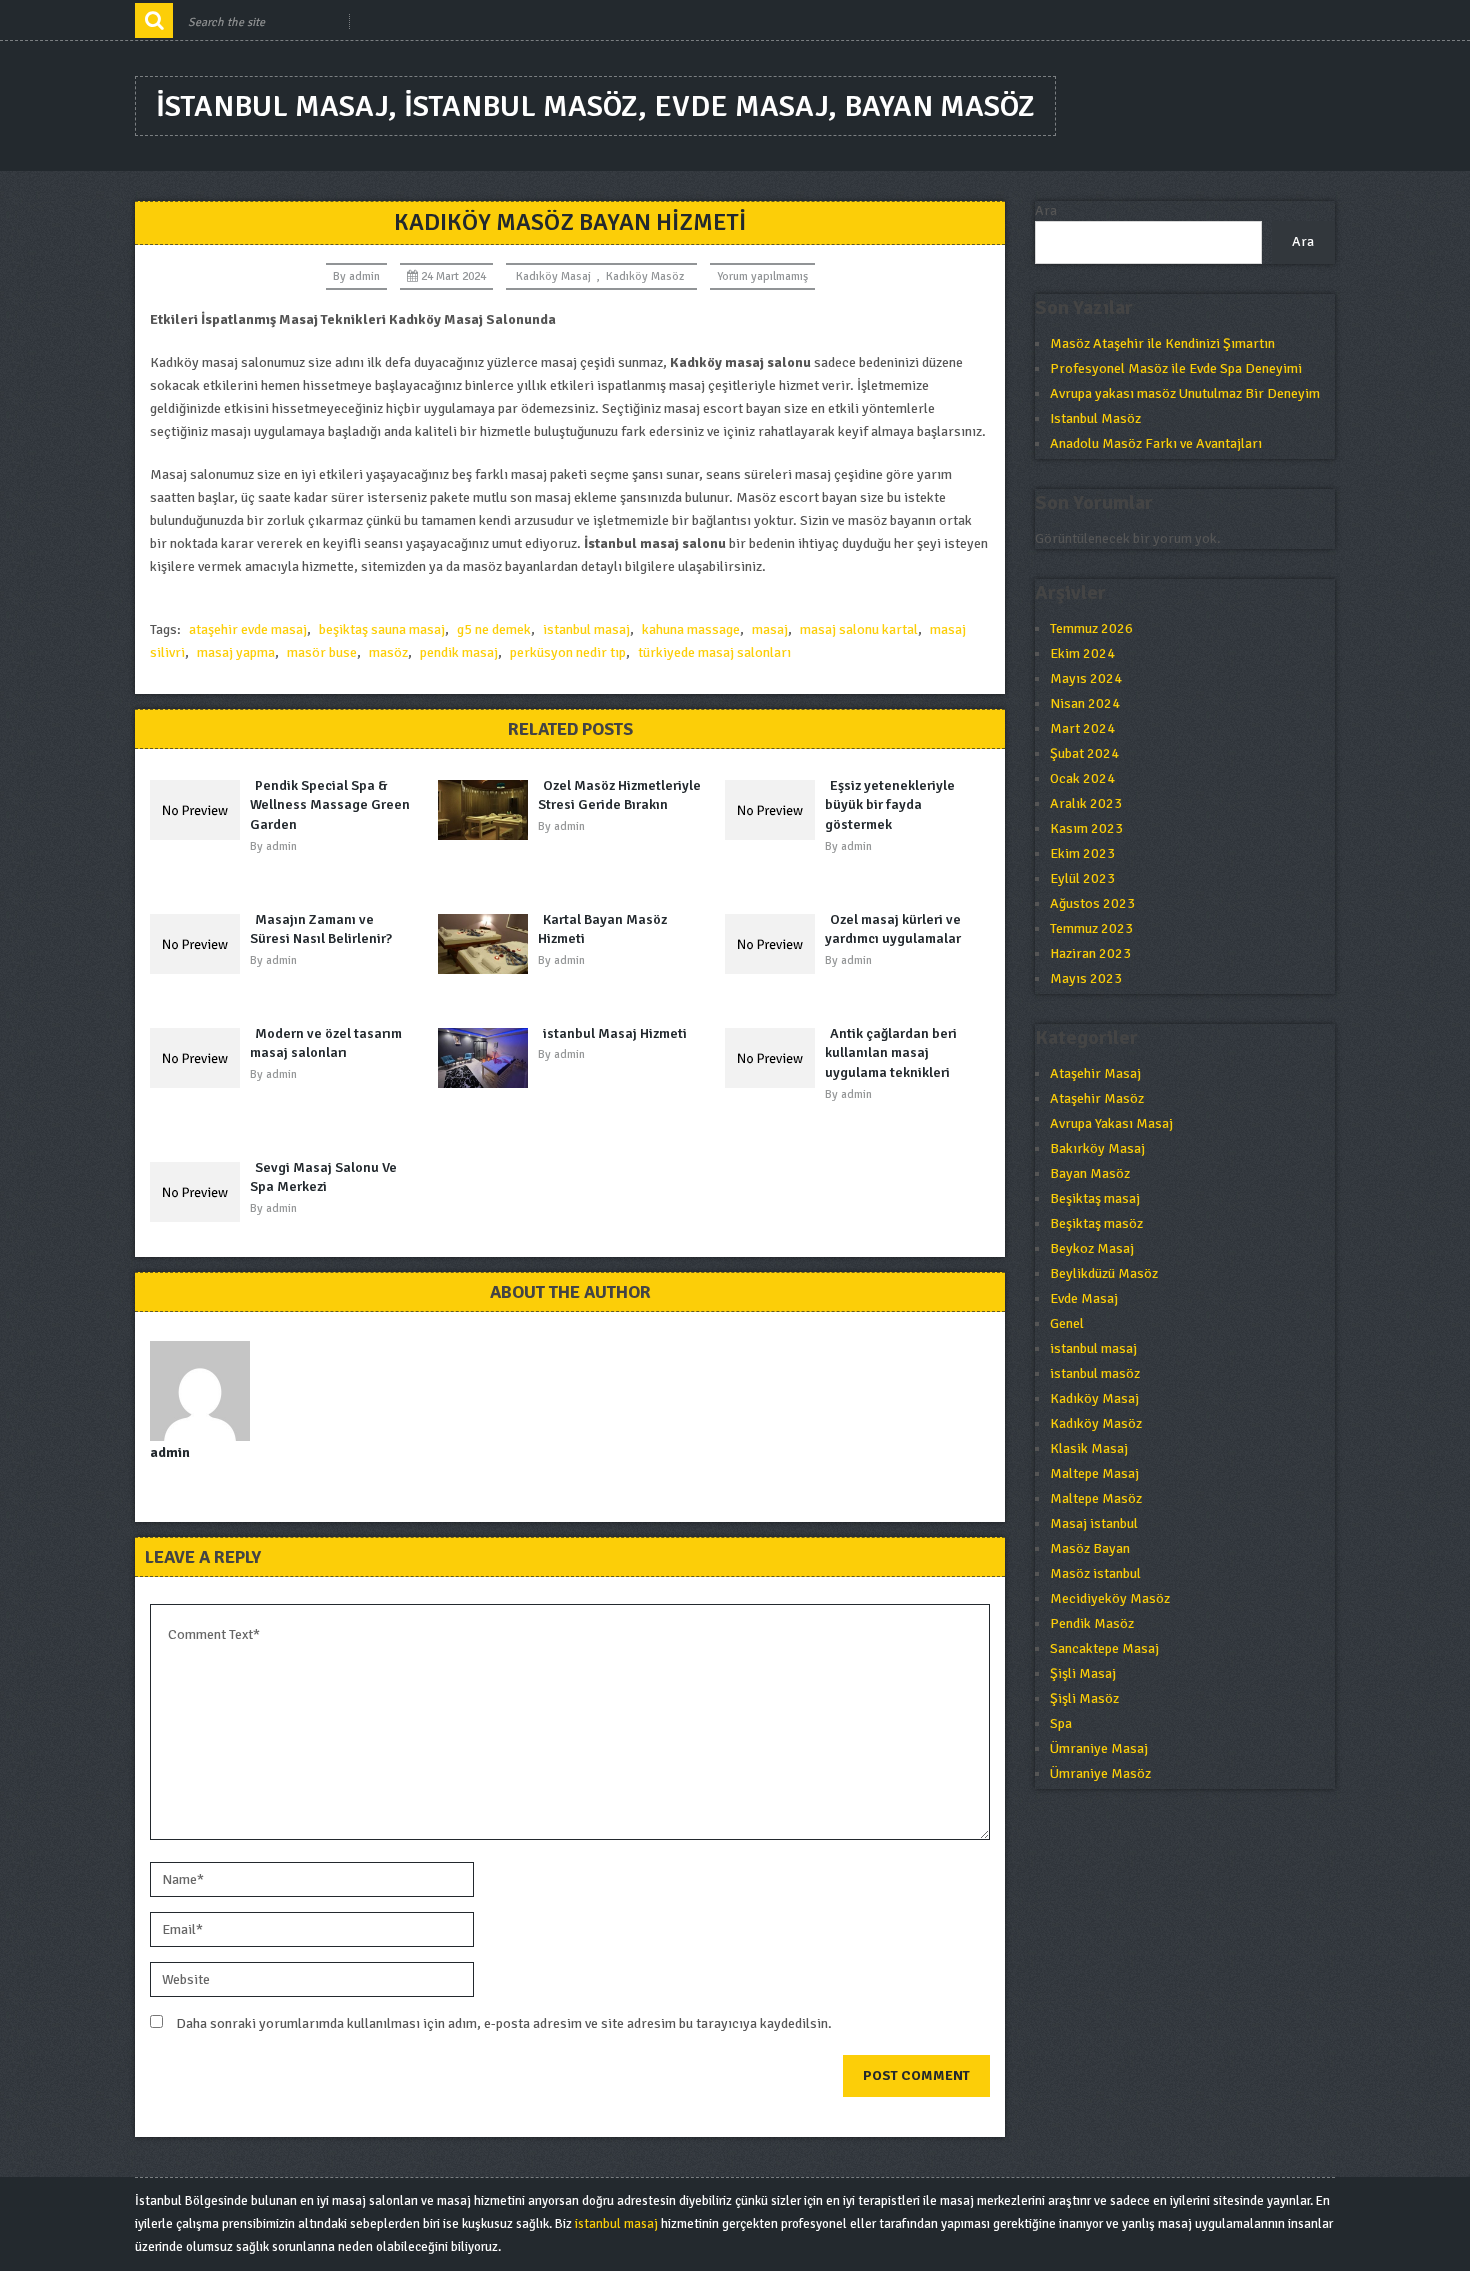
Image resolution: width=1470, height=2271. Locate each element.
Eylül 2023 (1082, 878)
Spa (1061, 1723)
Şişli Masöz (1084, 1698)
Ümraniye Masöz (1100, 1773)
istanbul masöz (1095, 1373)
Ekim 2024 (1082, 653)
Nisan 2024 (1085, 703)
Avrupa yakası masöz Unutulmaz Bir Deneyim (1185, 393)
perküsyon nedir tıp (568, 652)
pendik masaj (459, 652)
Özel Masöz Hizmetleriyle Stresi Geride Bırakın (619, 795)
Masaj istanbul (1094, 1523)
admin (364, 276)
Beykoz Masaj (1092, 1248)
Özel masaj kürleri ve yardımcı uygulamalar (893, 929)
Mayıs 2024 (1086, 678)
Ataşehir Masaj (1095, 1073)
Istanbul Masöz (1095, 418)
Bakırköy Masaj (1097, 1148)
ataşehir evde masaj (248, 629)
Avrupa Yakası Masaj (1111, 1123)
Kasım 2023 (1086, 828)
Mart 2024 (1082, 728)
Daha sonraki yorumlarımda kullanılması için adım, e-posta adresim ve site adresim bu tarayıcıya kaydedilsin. (504, 2023)
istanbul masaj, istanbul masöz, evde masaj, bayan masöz (595, 106)
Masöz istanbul (1095, 1573)
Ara (1046, 210)
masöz (388, 652)
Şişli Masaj (1083, 1673)
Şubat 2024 (1084, 753)
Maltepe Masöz (1096, 1498)
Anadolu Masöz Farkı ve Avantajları (1156, 443)
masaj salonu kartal (859, 629)
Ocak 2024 (1082, 778)
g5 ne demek (494, 629)
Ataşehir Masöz (1097, 1098)
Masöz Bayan (1090, 1548)
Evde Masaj (1084, 1298)
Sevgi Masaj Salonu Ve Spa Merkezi (323, 1177)
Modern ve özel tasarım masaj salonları (326, 1043)
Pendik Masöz (1092, 1623)
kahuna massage (691, 629)
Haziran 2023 (1090, 953)
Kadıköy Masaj (553, 276)
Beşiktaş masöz (1096, 1223)
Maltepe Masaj (1094, 1473)
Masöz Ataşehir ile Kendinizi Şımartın (1162, 343)
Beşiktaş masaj (1095, 1198)
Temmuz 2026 (1091, 628)
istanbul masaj (586, 629)
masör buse (322, 652)
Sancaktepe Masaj (1104, 1648)
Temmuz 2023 (1091, 928)
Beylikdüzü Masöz (1104, 1273)
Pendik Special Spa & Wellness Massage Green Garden (330, 805)
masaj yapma (236, 652)
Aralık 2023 (1086, 803)
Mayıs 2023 (1086, 978)
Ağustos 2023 (1092, 903)
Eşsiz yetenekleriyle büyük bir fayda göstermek (890, 805)
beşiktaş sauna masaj (382, 629)
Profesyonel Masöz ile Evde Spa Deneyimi (1176, 368)
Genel (1067, 1323)
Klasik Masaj (1089, 1448)
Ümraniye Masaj (1099, 1748)
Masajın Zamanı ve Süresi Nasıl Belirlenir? (321, 929)
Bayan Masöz (1090, 1173)
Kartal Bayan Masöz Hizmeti (602, 929)
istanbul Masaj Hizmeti (615, 1033)
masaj (770, 629)
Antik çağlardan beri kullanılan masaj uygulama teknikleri (891, 1053)
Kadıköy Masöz (645, 276)
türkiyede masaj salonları (714, 652)
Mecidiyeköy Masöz (1110, 1598)
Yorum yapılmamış (762, 276)
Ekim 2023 (1082, 853)
